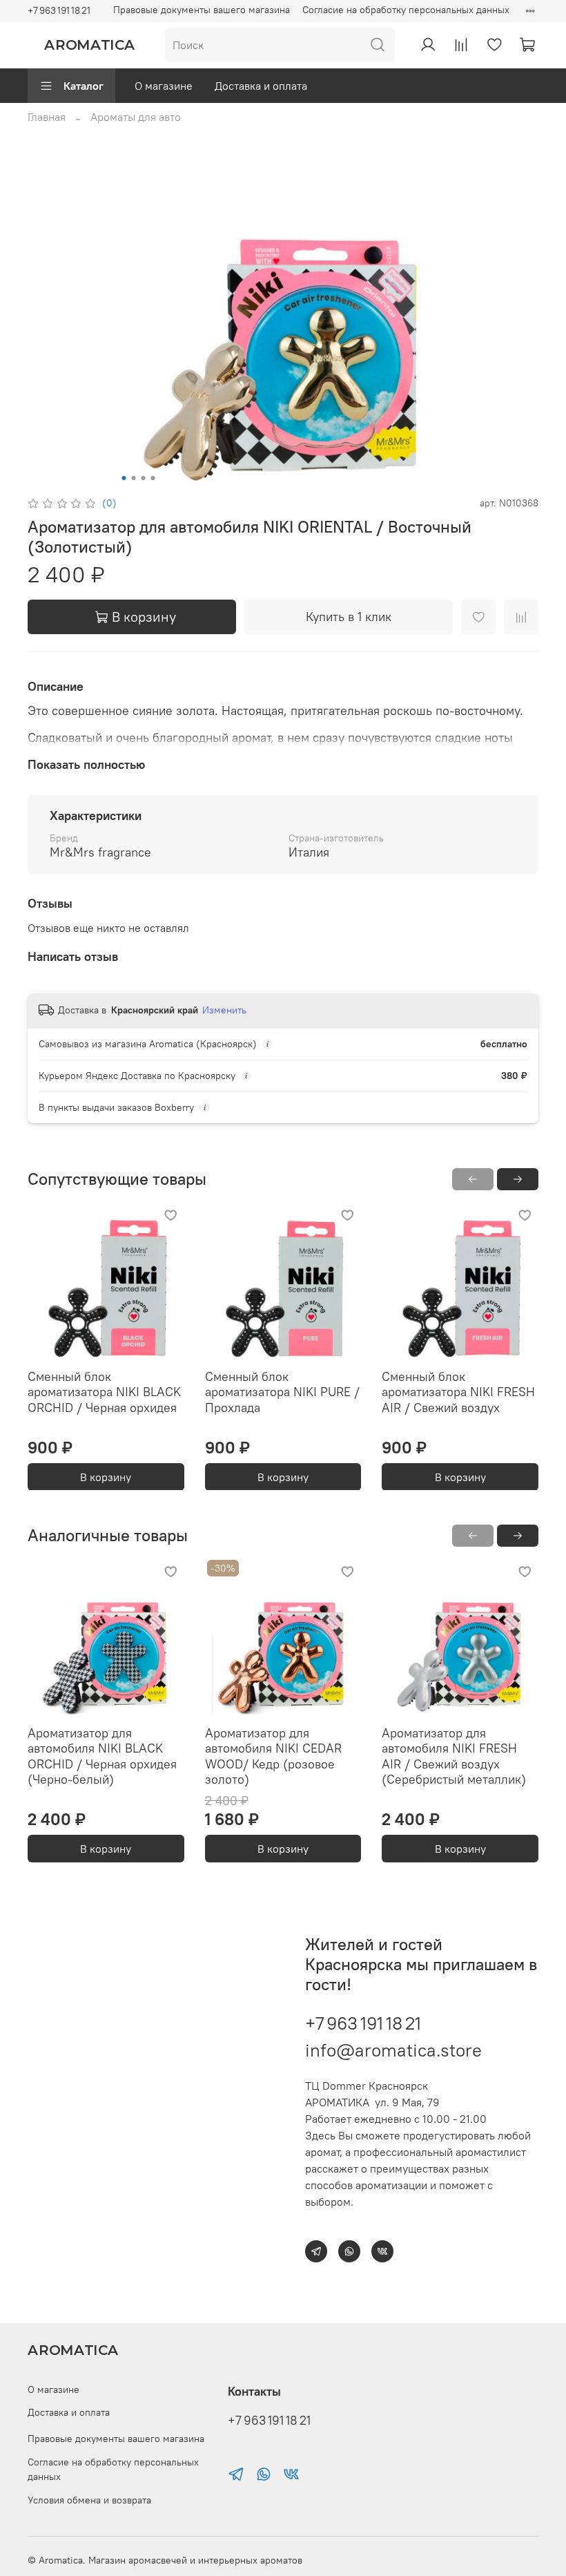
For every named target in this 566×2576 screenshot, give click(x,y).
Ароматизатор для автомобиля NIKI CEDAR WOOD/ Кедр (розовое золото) (273, 1756)
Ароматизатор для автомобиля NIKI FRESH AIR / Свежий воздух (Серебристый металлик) (454, 1756)
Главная (47, 117)
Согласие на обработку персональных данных (406, 10)
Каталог (84, 86)
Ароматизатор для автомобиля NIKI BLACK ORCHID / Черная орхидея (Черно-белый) (102, 1756)
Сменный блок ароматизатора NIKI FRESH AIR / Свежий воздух (458, 1391)
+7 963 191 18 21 (59, 10)
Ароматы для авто (136, 117)
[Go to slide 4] (153, 478)
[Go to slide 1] (124, 478)
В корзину (106, 1476)
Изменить (224, 1010)
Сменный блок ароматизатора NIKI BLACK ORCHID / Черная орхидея (104, 1391)
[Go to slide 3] (144, 478)
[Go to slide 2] (134, 478)
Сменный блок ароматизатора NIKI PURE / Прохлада (282, 1391)
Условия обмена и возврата (89, 2500)
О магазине (164, 86)
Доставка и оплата (261, 86)
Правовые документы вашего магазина (202, 10)
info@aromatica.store (393, 2050)
